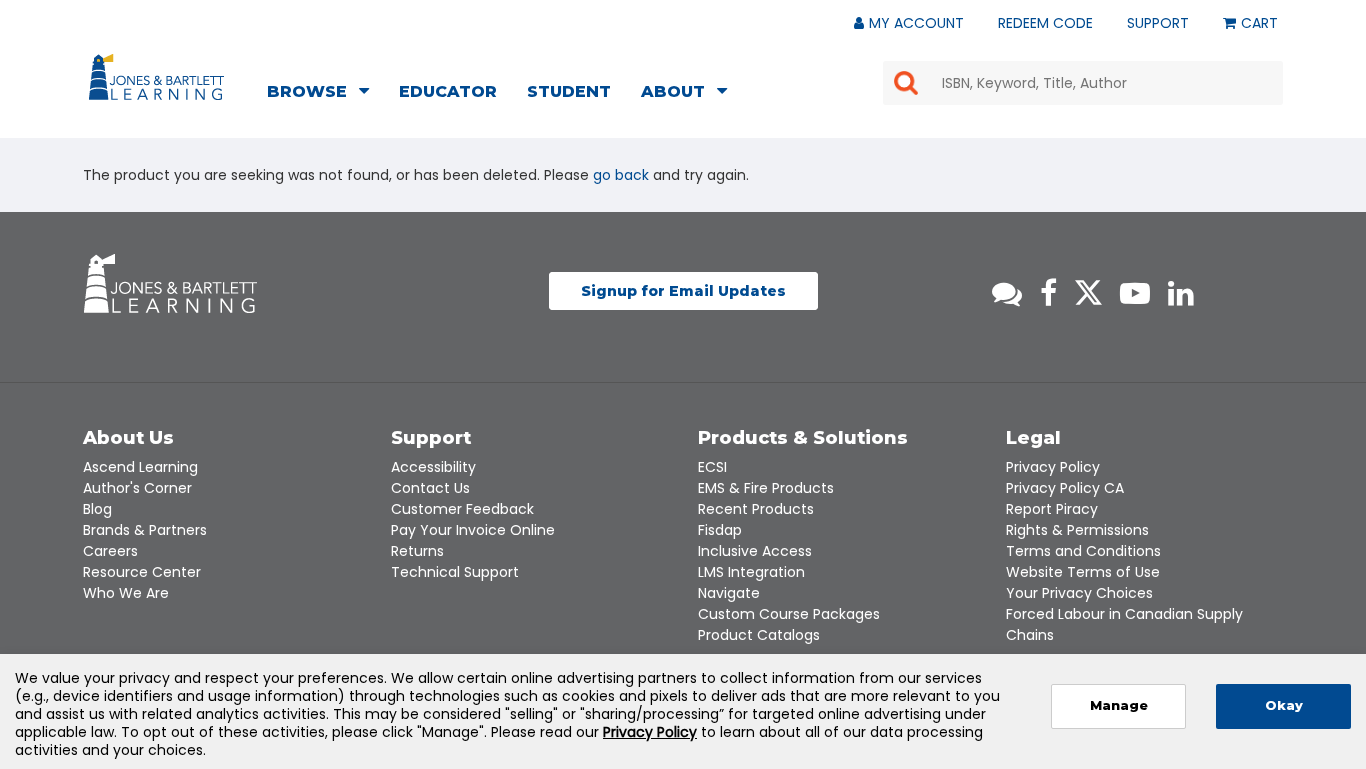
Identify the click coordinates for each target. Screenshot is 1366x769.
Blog (97, 509)
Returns (417, 551)
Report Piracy (1052, 509)
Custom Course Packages (789, 614)
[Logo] (159, 81)
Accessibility (433, 467)
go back (621, 175)
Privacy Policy (1053, 467)
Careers (110, 551)
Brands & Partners (145, 530)
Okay (1284, 705)
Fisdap (720, 530)
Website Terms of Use (1083, 572)
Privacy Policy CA (1065, 488)
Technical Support (455, 572)
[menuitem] (324, 94)
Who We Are (126, 593)
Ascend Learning (140, 467)
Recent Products (756, 509)
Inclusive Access (755, 551)
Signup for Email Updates (683, 291)
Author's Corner (137, 488)
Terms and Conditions (1083, 551)
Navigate (729, 593)
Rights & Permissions (1077, 530)
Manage (1119, 705)
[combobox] (1083, 83)
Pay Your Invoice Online (473, 530)
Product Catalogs (759, 635)
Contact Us (430, 488)
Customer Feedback (462, 509)
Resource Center (142, 572)
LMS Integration (751, 572)
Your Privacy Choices (1079, 593)
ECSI (712, 467)
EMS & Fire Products (766, 488)
